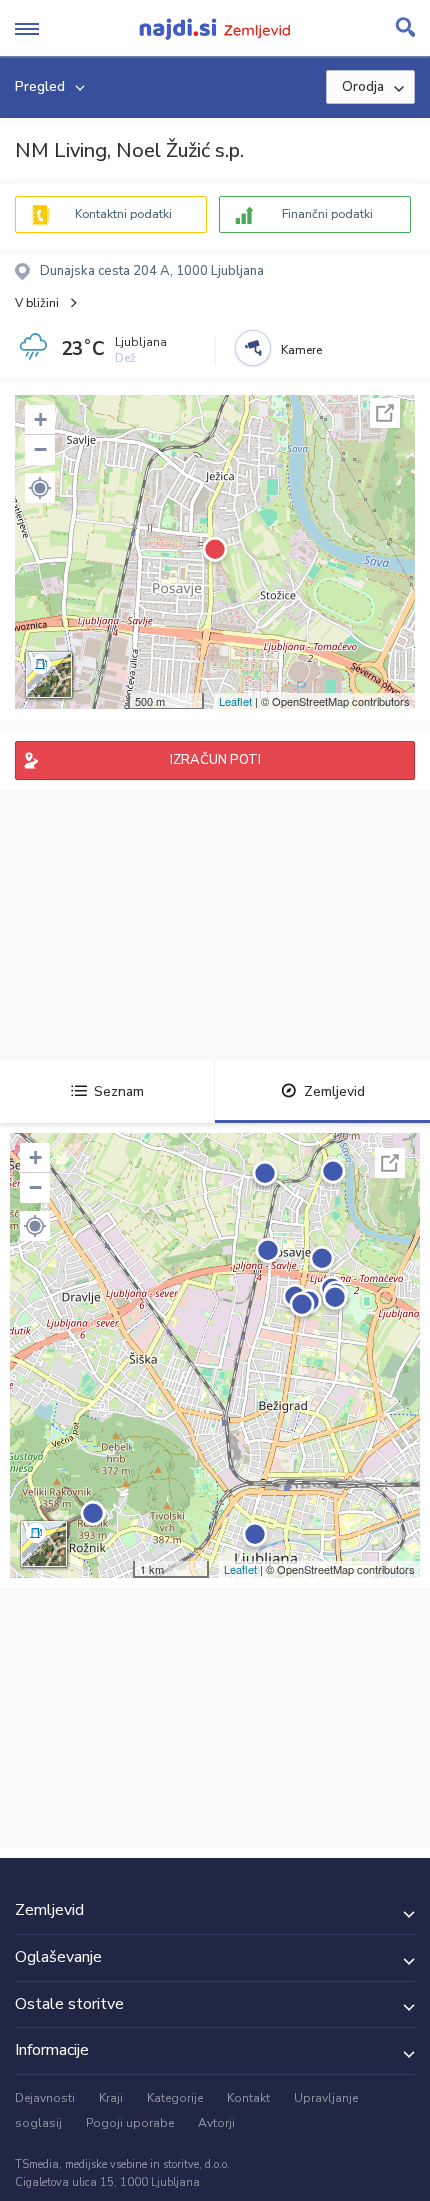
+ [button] (40, 419)
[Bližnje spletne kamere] (253, 348)
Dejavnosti (45, 2098)
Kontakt (248, 2098)
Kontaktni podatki (123, 214)
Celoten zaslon (385, 413)
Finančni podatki (327, 214)
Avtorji (216, 2123)
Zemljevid (334, 1091)
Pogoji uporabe (130, 2123)
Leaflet (235, 701)
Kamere (301, 350)
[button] (40, 488)
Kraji (111, 2098)
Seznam (119, 1091)
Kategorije (175, 2098)
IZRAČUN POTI (215, 760)
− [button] (40, 449)
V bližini (37, 303)
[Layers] (49, 675)
